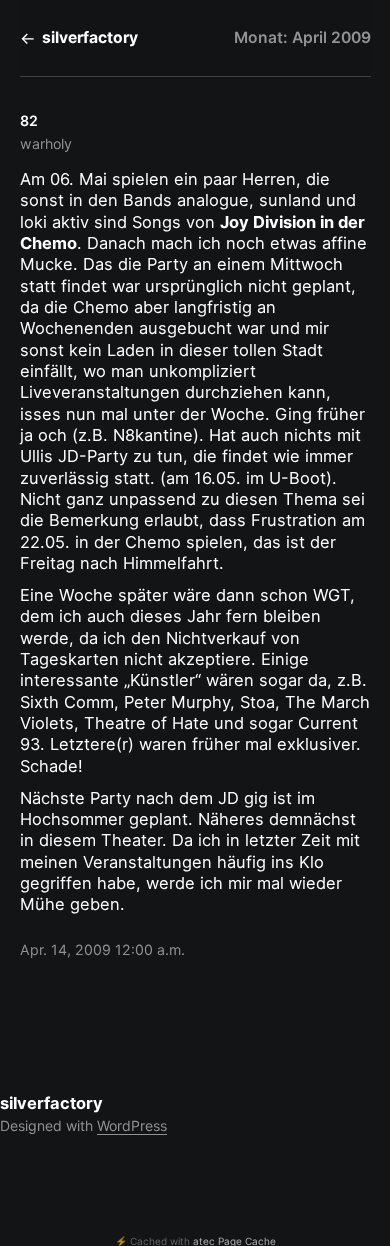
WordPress (132, 1125)
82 (29, 121)
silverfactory (90, 37)
